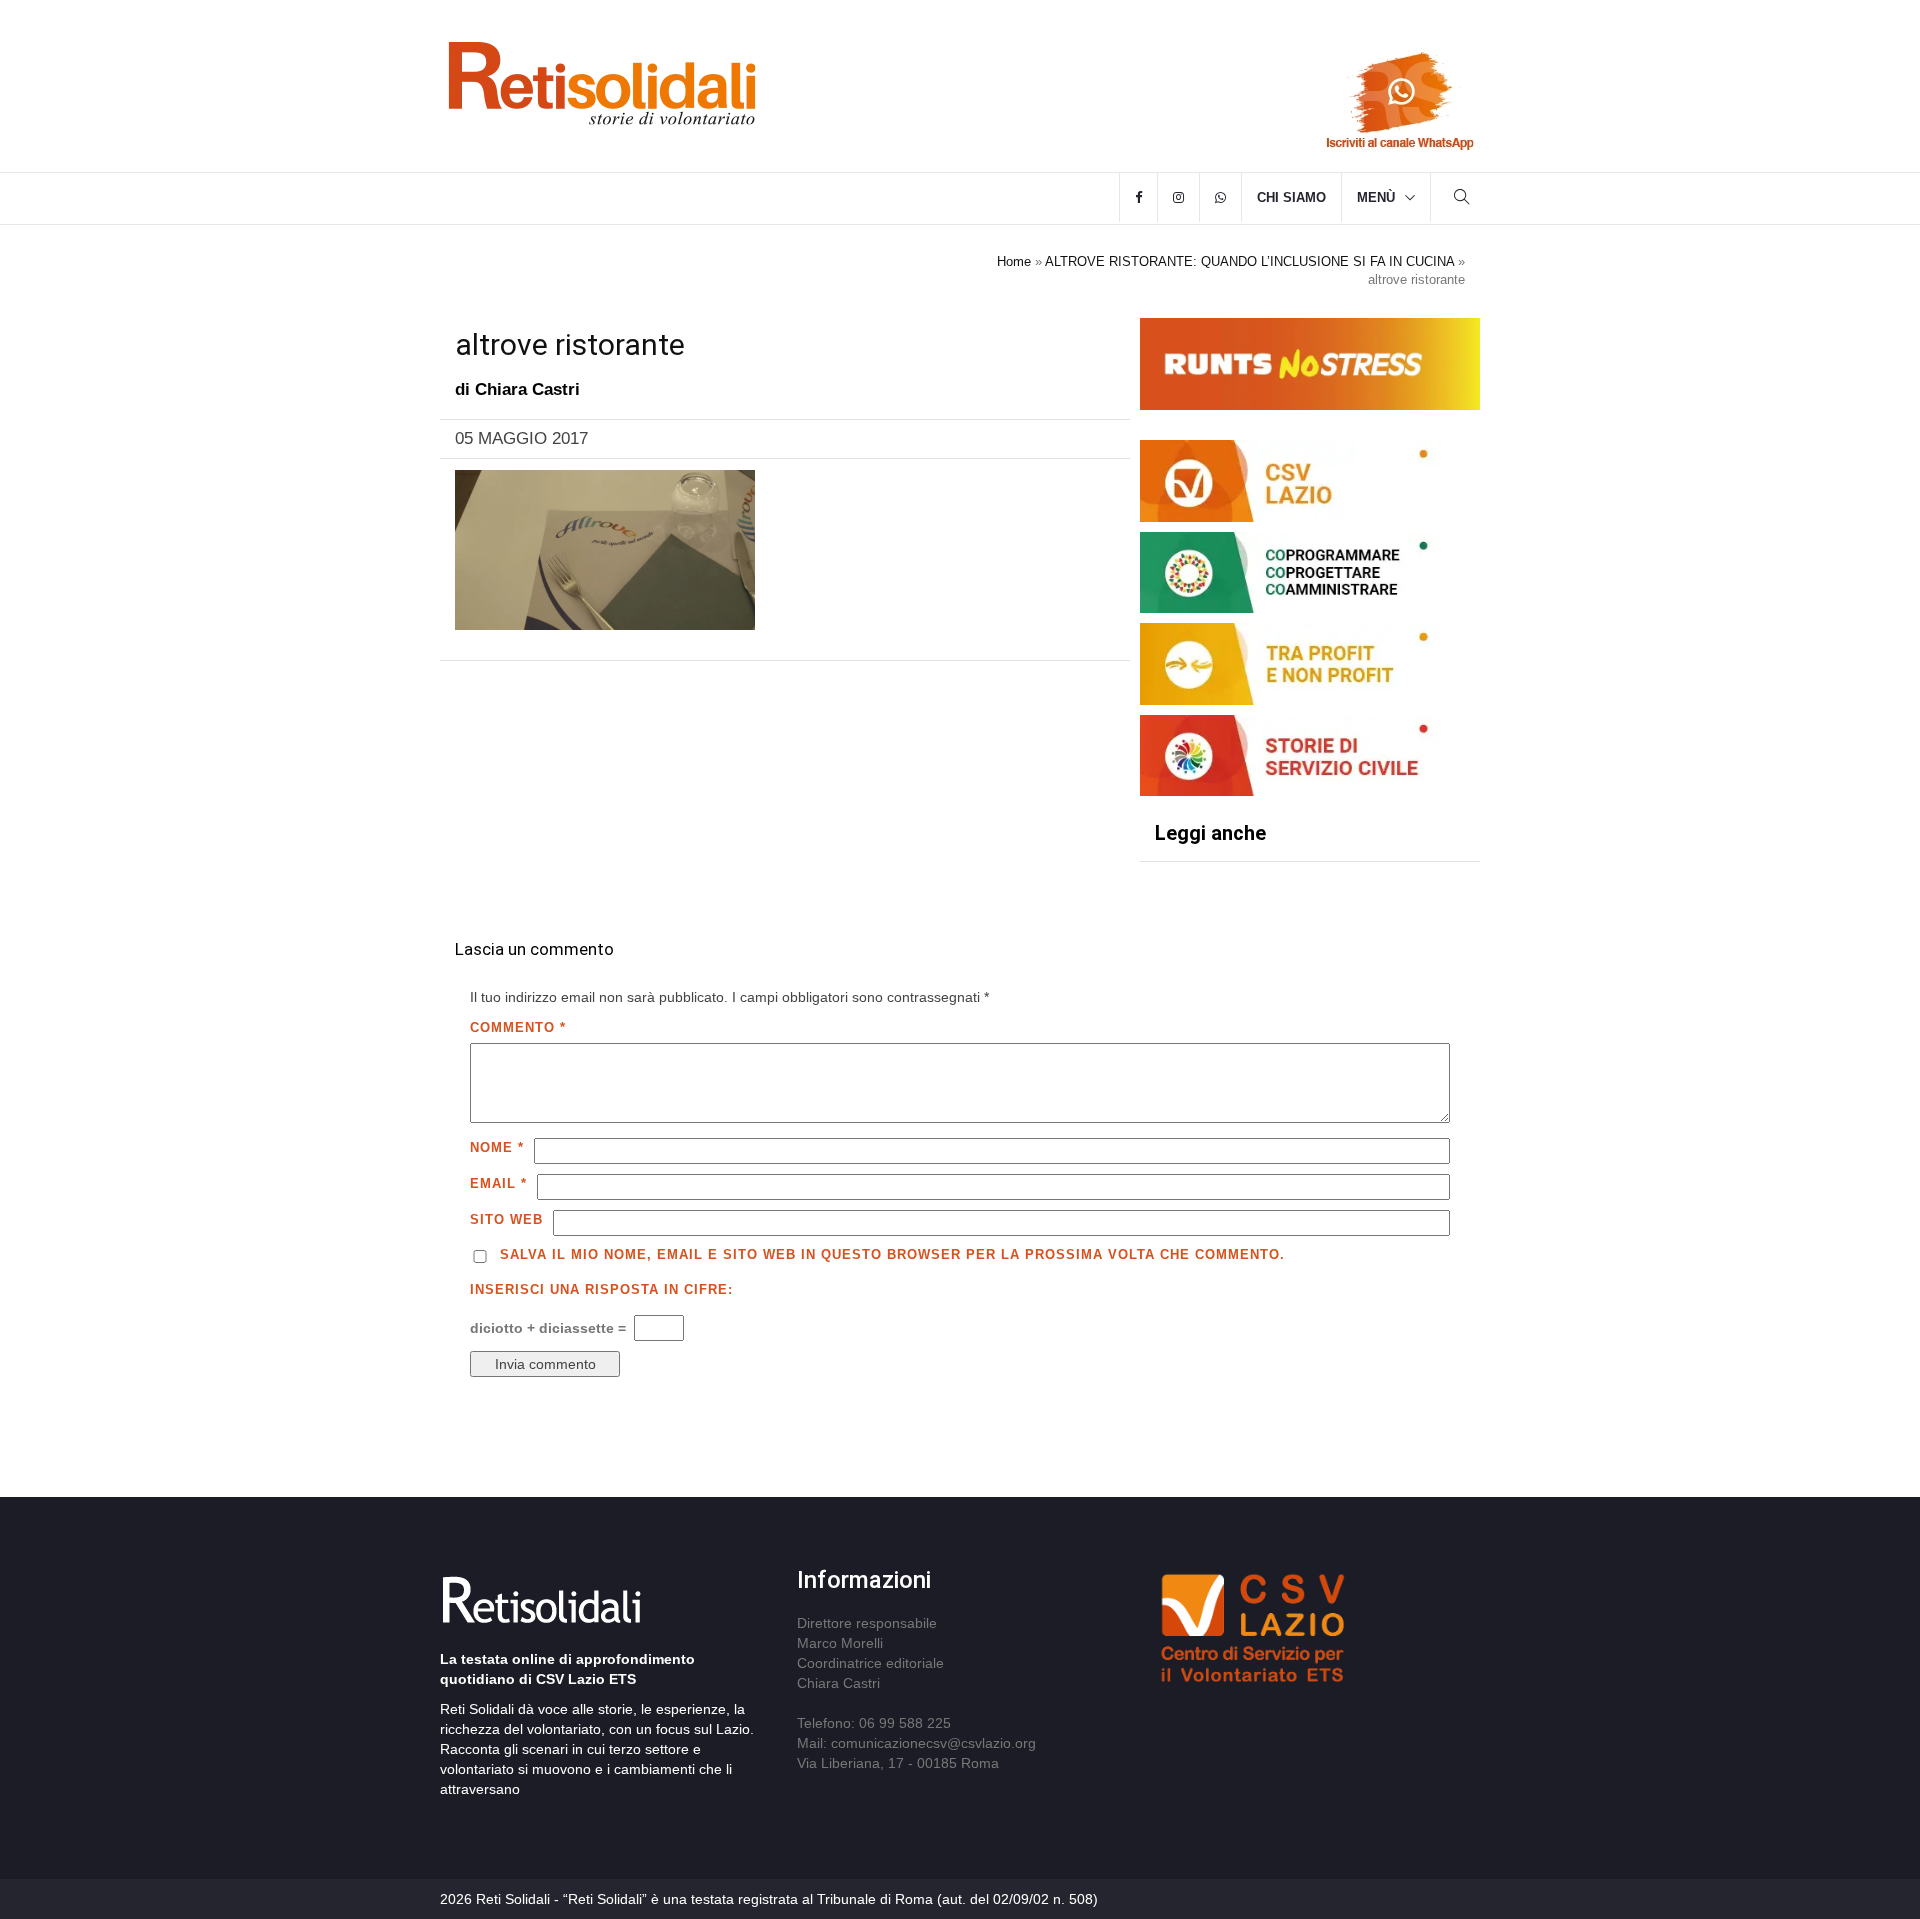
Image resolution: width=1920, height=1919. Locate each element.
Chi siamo (1291, 197)
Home (1014, 261)
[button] (1462, 199)
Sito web (506, 1219)
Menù (1376, 197)
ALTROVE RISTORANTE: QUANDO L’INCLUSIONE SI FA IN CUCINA (1249, 261)
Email (498, 1183)
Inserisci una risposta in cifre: (601, 1289)
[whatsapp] (1220, 198)
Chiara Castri (527, 389)
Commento (518, 1027)
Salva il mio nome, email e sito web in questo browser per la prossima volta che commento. (892, 1254)
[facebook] (1138, 198)
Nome (497, 1147)
